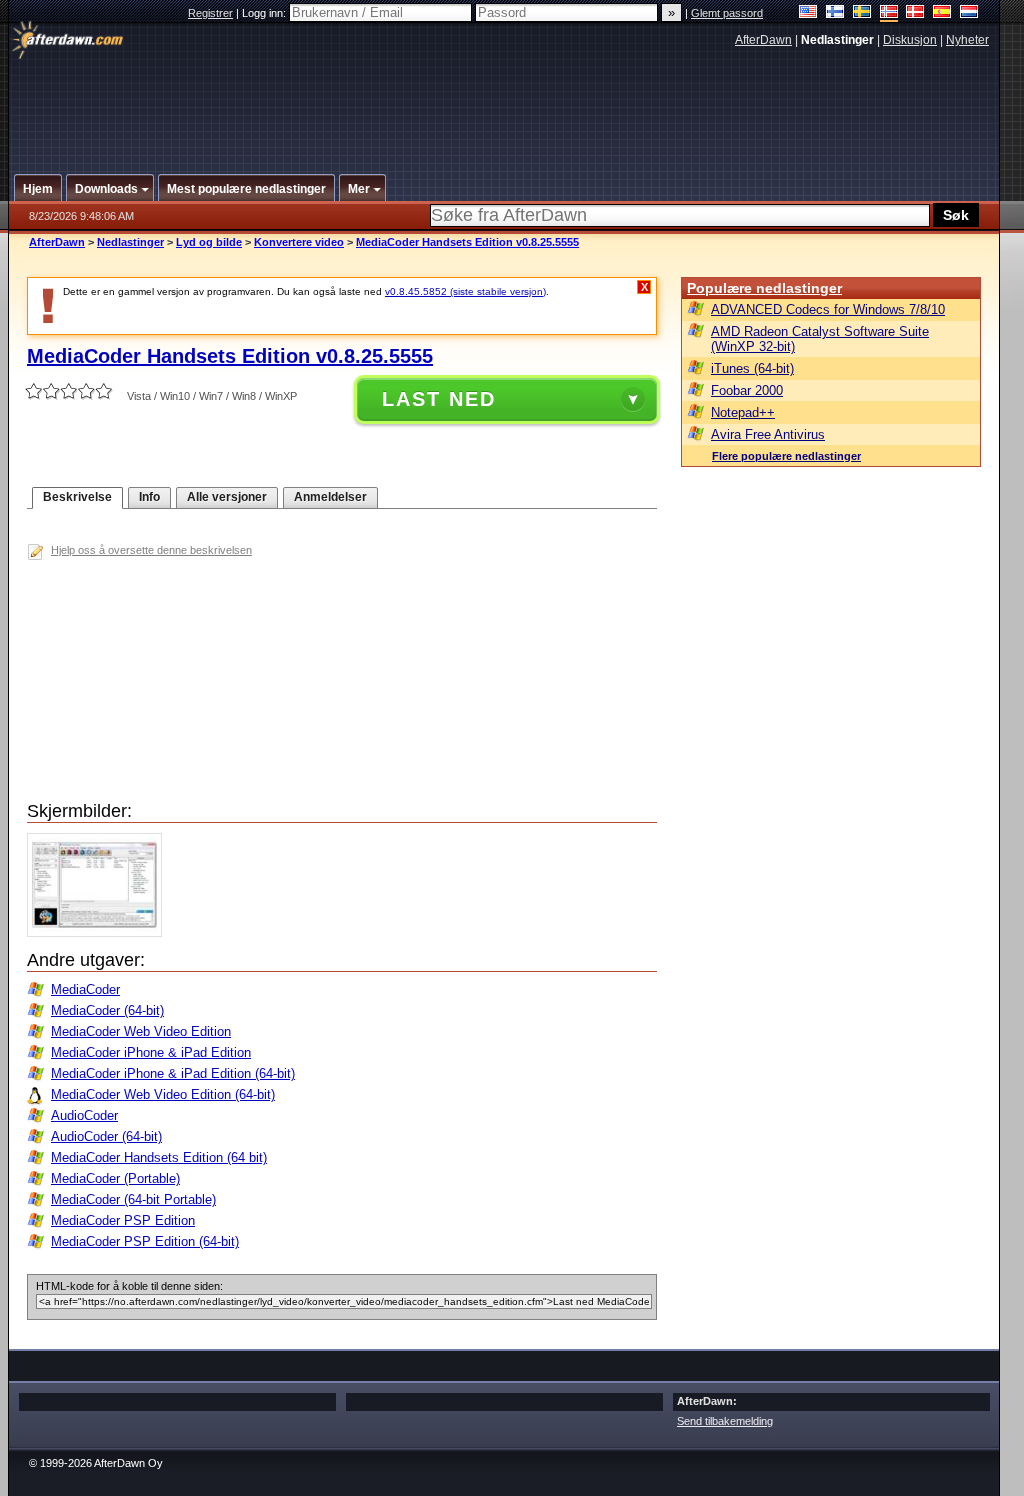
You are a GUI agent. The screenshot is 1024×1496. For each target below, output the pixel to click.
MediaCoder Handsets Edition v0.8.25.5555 (467, 242)
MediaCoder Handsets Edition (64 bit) (159, 1157)
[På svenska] (862, 13)
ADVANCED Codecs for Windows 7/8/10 (828, 309)
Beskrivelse (77, 497)
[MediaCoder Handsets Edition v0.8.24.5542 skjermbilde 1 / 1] (99, 932)
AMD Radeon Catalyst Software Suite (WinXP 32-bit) (820, 339)
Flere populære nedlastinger (786, 456)
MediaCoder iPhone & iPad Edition (151, 1052)
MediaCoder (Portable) (115, 1178)
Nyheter (967, 40)
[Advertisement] (505, 103)
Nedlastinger (130, 242)
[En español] (942, 13)
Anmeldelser (330, 497)
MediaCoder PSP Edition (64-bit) (145, 1241)
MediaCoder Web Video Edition (141, 1031)
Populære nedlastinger (764, 288)
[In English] (808, 13)
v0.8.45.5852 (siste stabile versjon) (465, 291)
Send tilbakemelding (725, 1421)
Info (149, 497)
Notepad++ (743, 412)
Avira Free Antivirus (768, 434)
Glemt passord (727, 13)
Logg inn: (265, 13)
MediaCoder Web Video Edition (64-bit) (163, 1094)
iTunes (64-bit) (752, 368)
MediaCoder (85, 989)
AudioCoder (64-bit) (106, 1136)
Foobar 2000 (747, 390)
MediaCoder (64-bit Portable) (133, 1199)
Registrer (210, 13)
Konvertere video (299, 242)
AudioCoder (84, 1115)
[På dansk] (915, 13)
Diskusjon (910, 40)
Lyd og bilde (209, 242)
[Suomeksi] (835, 13)
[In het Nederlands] (969, 13)
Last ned (439, 399)
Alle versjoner (227, 497)
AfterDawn (763, 40)
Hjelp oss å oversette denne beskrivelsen (151, 550)
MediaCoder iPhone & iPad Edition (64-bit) (173, 1073)
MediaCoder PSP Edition (123, 1220)
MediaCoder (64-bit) (107, 1010)
